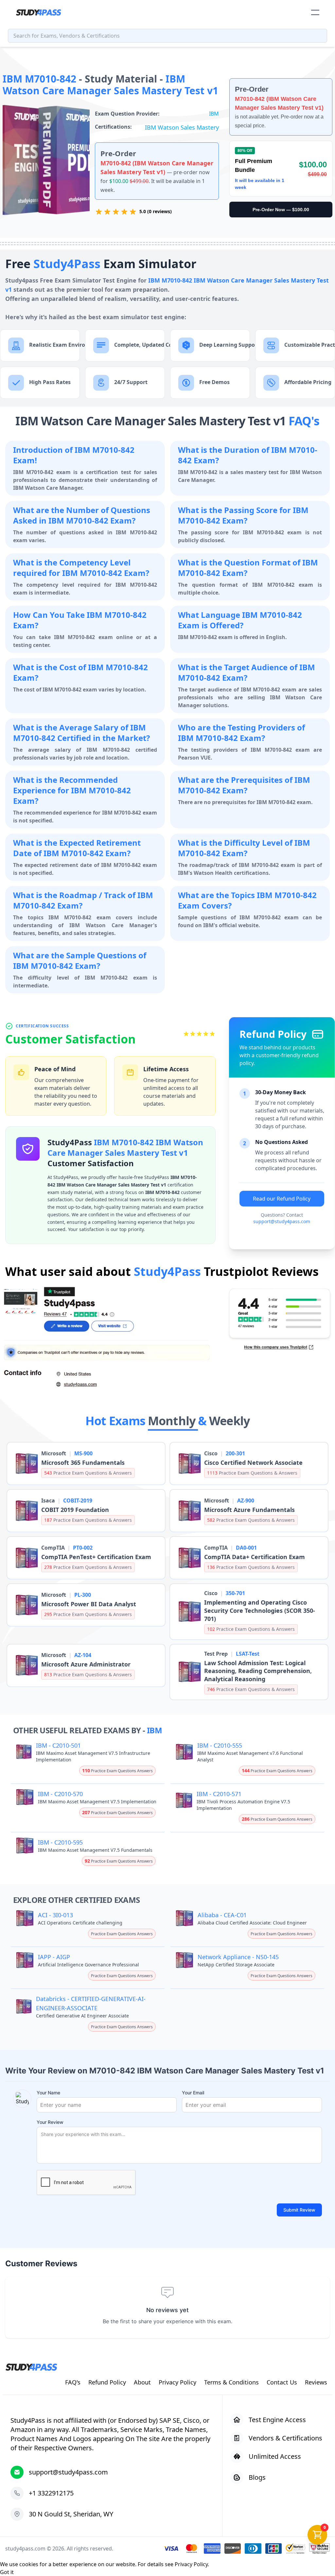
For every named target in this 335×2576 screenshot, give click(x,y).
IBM (214, 114)
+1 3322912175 (51, 2493)
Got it (7, 2572)
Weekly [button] (229, 1421)
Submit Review (299, 2210)
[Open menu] (315, 12)
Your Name (48, 2093)
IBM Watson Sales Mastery (182, 127)
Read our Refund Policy (282, 1199)
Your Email (193, 2093)
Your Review (50, 2122)
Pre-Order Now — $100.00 (281, 210)
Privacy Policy (191, 2564)
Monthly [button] (173, 1421)
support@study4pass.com (282, 1221)
